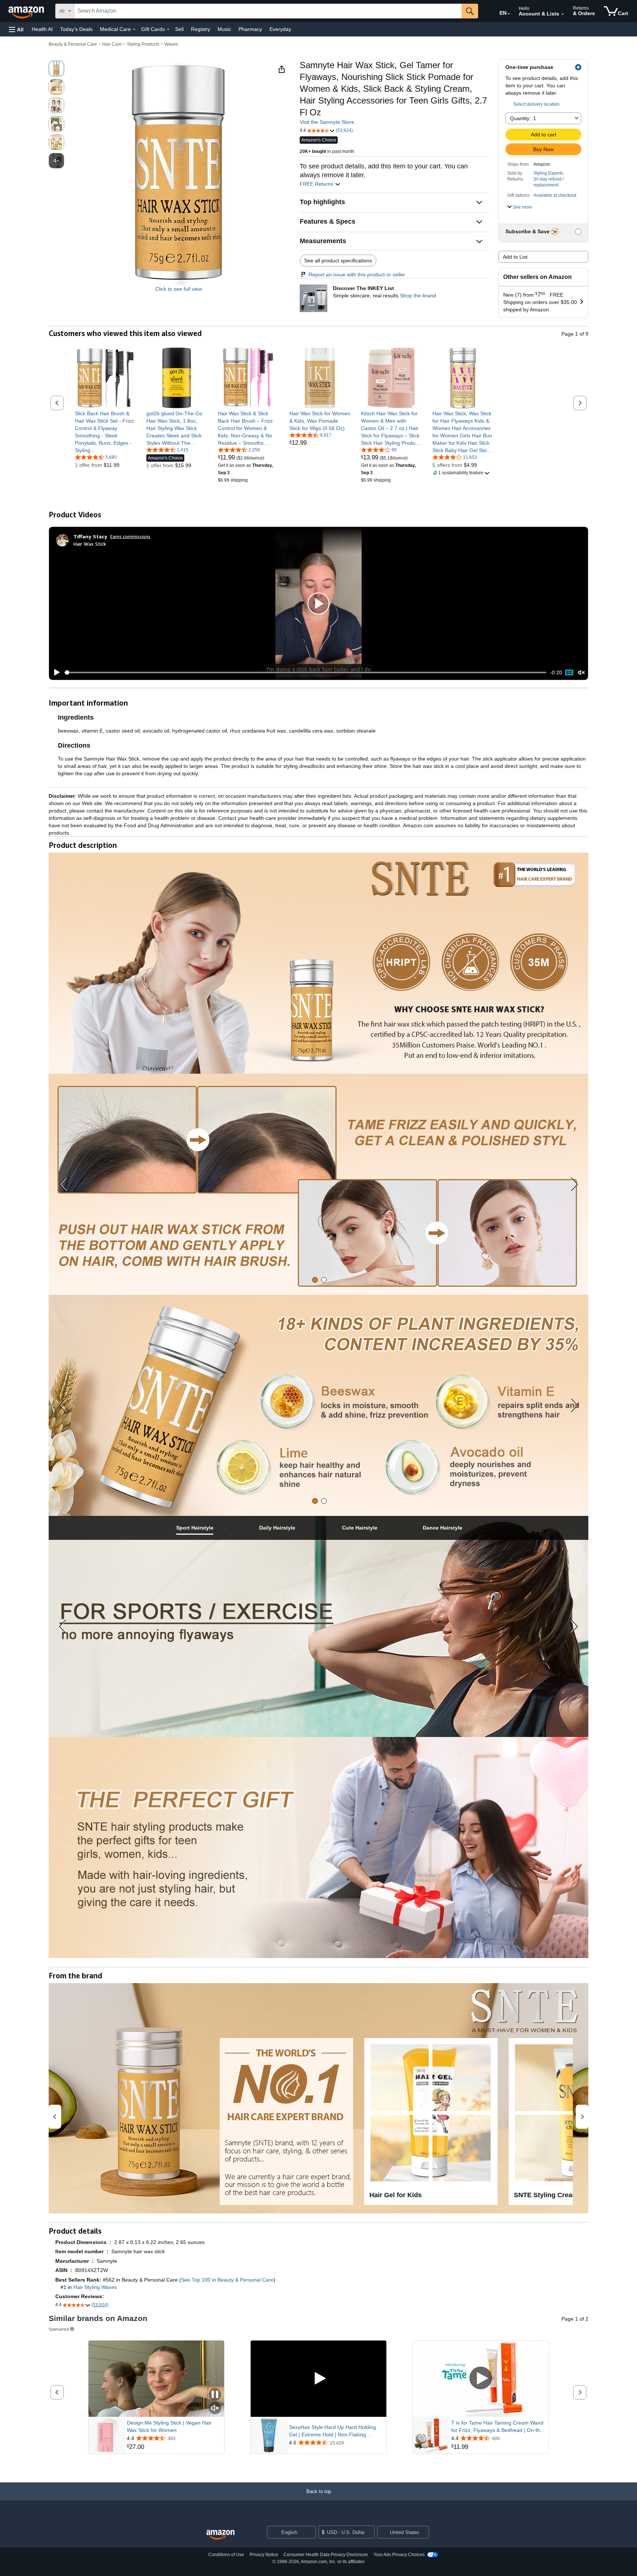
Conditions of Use (226, 2555)
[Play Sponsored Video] (318, 2379)
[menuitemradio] (569, 672)
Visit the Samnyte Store (327, 122)
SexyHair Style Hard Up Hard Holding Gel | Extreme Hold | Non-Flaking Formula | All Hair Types (333, 2431)
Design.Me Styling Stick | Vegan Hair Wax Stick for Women (169, 2426)
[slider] (305, 672)
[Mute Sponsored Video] (215, 2409)
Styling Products (143, 44)
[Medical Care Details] (134, 29)
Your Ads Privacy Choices (399, 2555)
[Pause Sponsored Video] (215, 2395)
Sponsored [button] (59, 2329)
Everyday (280, 29)
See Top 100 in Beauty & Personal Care (227, 2280)
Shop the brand (418, 296)
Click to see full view (179, 289)
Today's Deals (76, 29)
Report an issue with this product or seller (357, 275)
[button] (16, 29)
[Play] (55, 672)
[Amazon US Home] (220, 2535)
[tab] (315, 1280)
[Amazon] (27, 11)
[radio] (56, 69)
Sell (179, 29)
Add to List (515, 257)
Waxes (171, 44)
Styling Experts (548, 173)
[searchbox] (268, 11)
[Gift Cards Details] (168, 29)
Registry (201, 29)
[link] (105, 432)
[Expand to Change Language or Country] (509, 14)
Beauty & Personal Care (73, 44)
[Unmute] (581, 673)
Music (224, 29)
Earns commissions (130, 536)
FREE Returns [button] (317, 184)
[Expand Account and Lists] (563, 14)
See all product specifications (338, 261)
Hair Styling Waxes (95, 2287)
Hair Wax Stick (90, 544)
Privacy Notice (264, 2555)
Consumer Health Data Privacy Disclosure (326, 2555)
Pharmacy (250, 29)
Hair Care (112, 44)
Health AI (42, 29)
